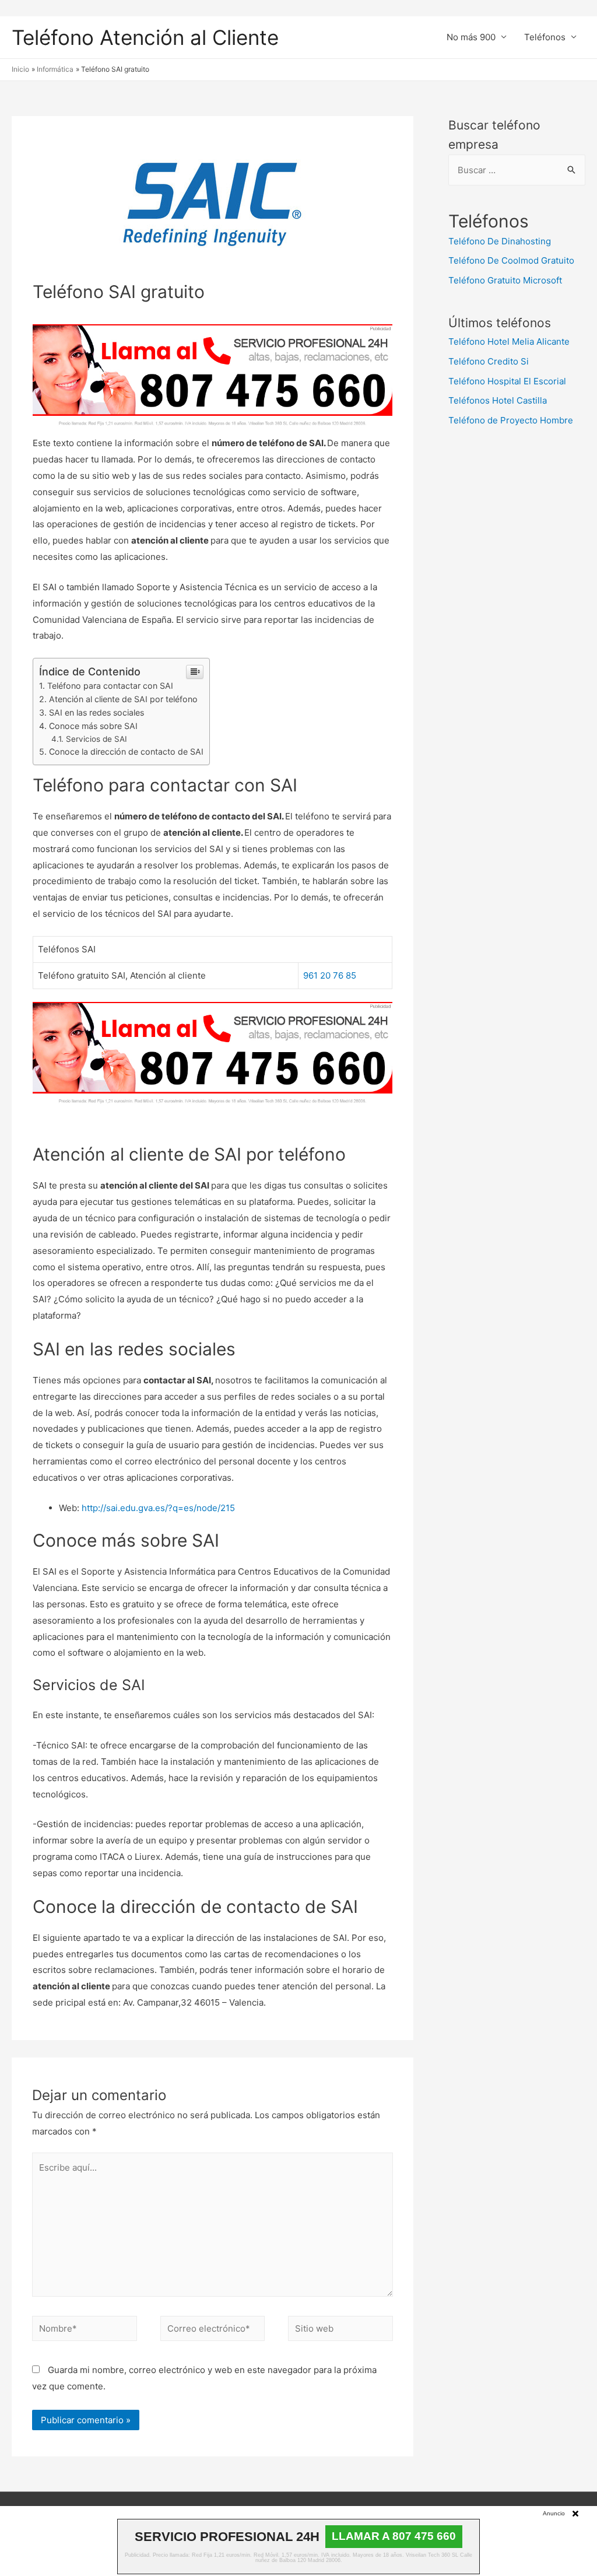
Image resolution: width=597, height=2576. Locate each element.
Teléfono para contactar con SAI (110, 686)
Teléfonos (545, 37)
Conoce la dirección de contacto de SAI (126, 751)
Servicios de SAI (96, 739)
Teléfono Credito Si (489, 361)
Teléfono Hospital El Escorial (507, 381)
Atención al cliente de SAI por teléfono (123, 699)
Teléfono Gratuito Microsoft (505, 280)
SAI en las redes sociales (96, 712)
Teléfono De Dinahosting (500, 241)
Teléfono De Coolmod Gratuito (511, 260)
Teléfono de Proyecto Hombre (511, 420)
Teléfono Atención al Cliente (145, 37)
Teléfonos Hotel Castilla (498, 400)
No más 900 (471, 37)
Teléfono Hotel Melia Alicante (509, 341)
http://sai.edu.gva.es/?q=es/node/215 (158, 1508)
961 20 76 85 (330, 975)
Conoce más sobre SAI (93, 726)
